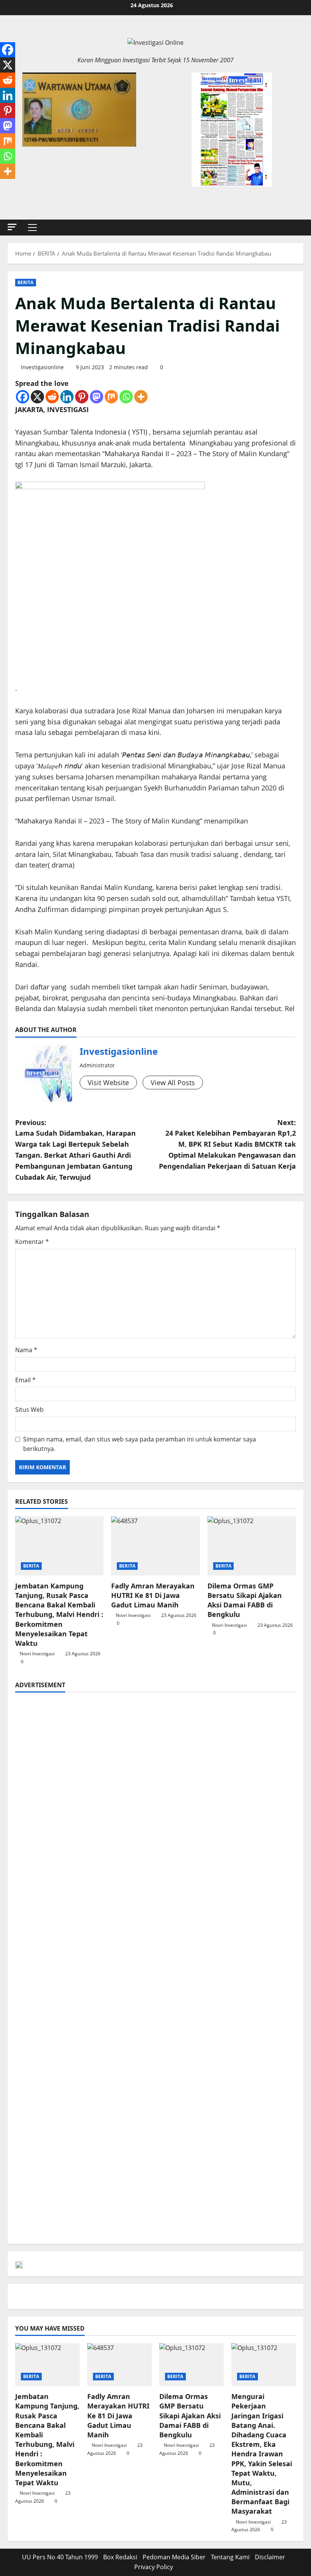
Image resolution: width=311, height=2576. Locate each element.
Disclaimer (270, 2557)
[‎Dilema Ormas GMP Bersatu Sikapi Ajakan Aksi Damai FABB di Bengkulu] (252, 1546)
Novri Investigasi (37, 1654)
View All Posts (173, 1083)
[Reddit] (52, 397)
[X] (37, 397)
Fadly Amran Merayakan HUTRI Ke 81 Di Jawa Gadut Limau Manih (153, 1595)
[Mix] (111, 397)
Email (25, 1380)
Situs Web (29, 1410)
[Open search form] (301, 227)
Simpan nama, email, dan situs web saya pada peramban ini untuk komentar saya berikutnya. (140, 1444)
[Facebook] (23, 397)
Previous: (75, 1150)
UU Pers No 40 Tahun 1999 (60, 2557)
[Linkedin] (67, 397)
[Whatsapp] (126, 397)
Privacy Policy (154, 2567)
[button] (12, 227)
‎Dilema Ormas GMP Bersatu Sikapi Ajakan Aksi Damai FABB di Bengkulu (245, 1600)
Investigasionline (42, 367)
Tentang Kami (230, 2557)
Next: (227, 1144)
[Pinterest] (82, 397)
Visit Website (108, 1083)
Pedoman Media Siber (174, 2557)
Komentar (32, 1242)
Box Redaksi (120, 2557)
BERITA (26, 282)
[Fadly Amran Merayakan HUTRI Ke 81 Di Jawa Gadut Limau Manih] (155, 1546)
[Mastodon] (97, 397)
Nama (26, 1350)
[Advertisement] (155, 1753)
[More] (141, 397)
